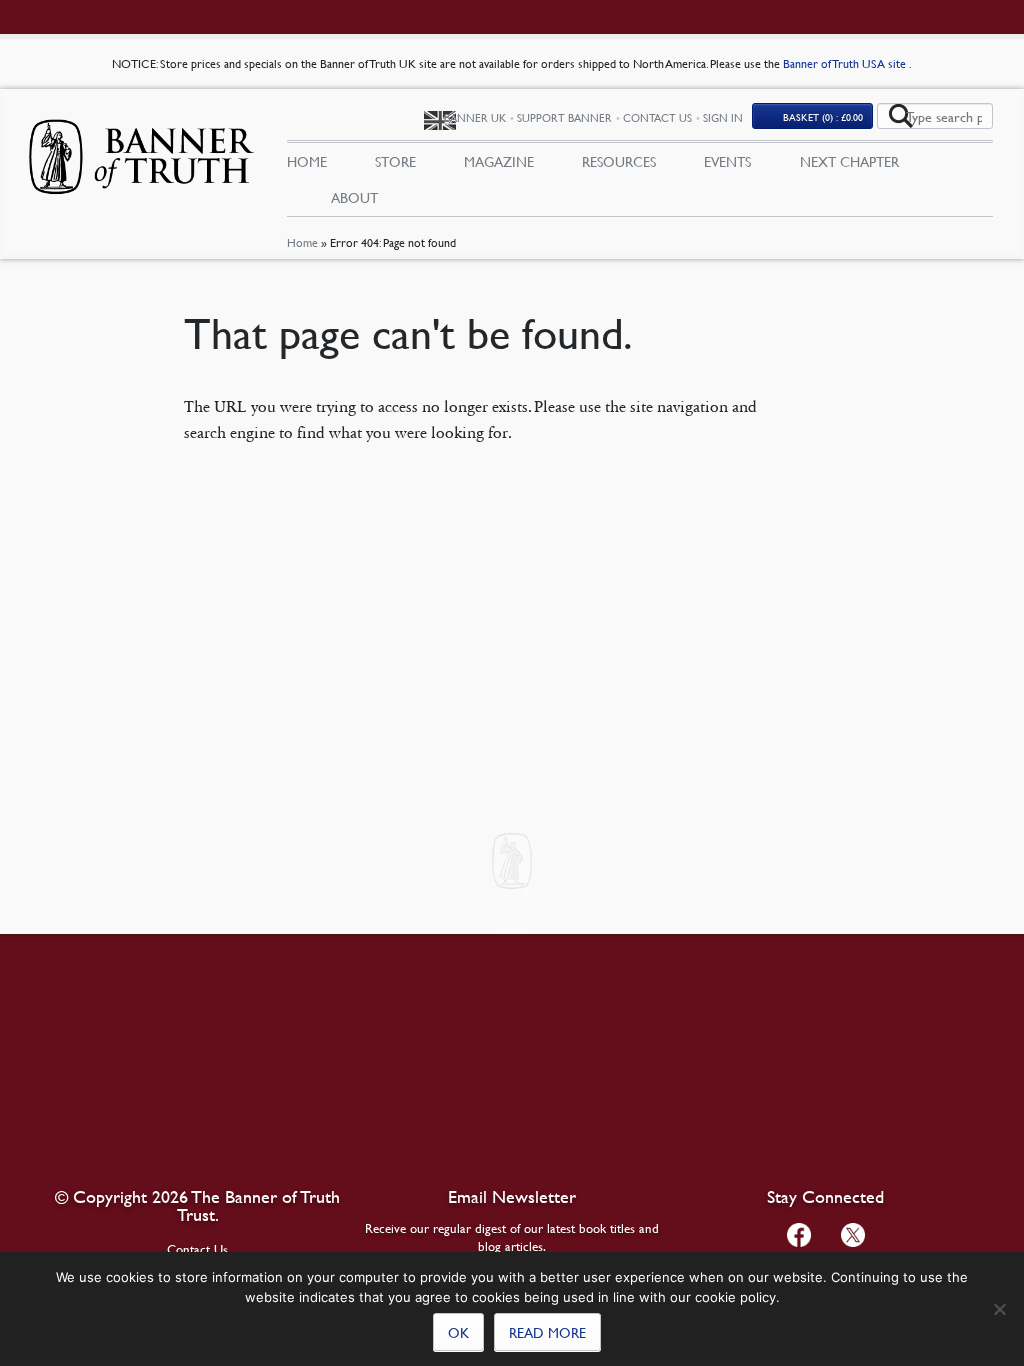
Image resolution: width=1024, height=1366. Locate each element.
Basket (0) (823, 116)
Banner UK (475, 117)
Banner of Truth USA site (846, 63)
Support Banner (564, 117)
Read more (547, 1332)
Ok (458, 1332)
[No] (999, 1309)
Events (727, 161)
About (354, 197)
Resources (619, 161)
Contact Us (657, 117)
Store (395, 161)
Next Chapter (849, 161)
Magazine (499, 161)
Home (302, 242)
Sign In (723, 117)
